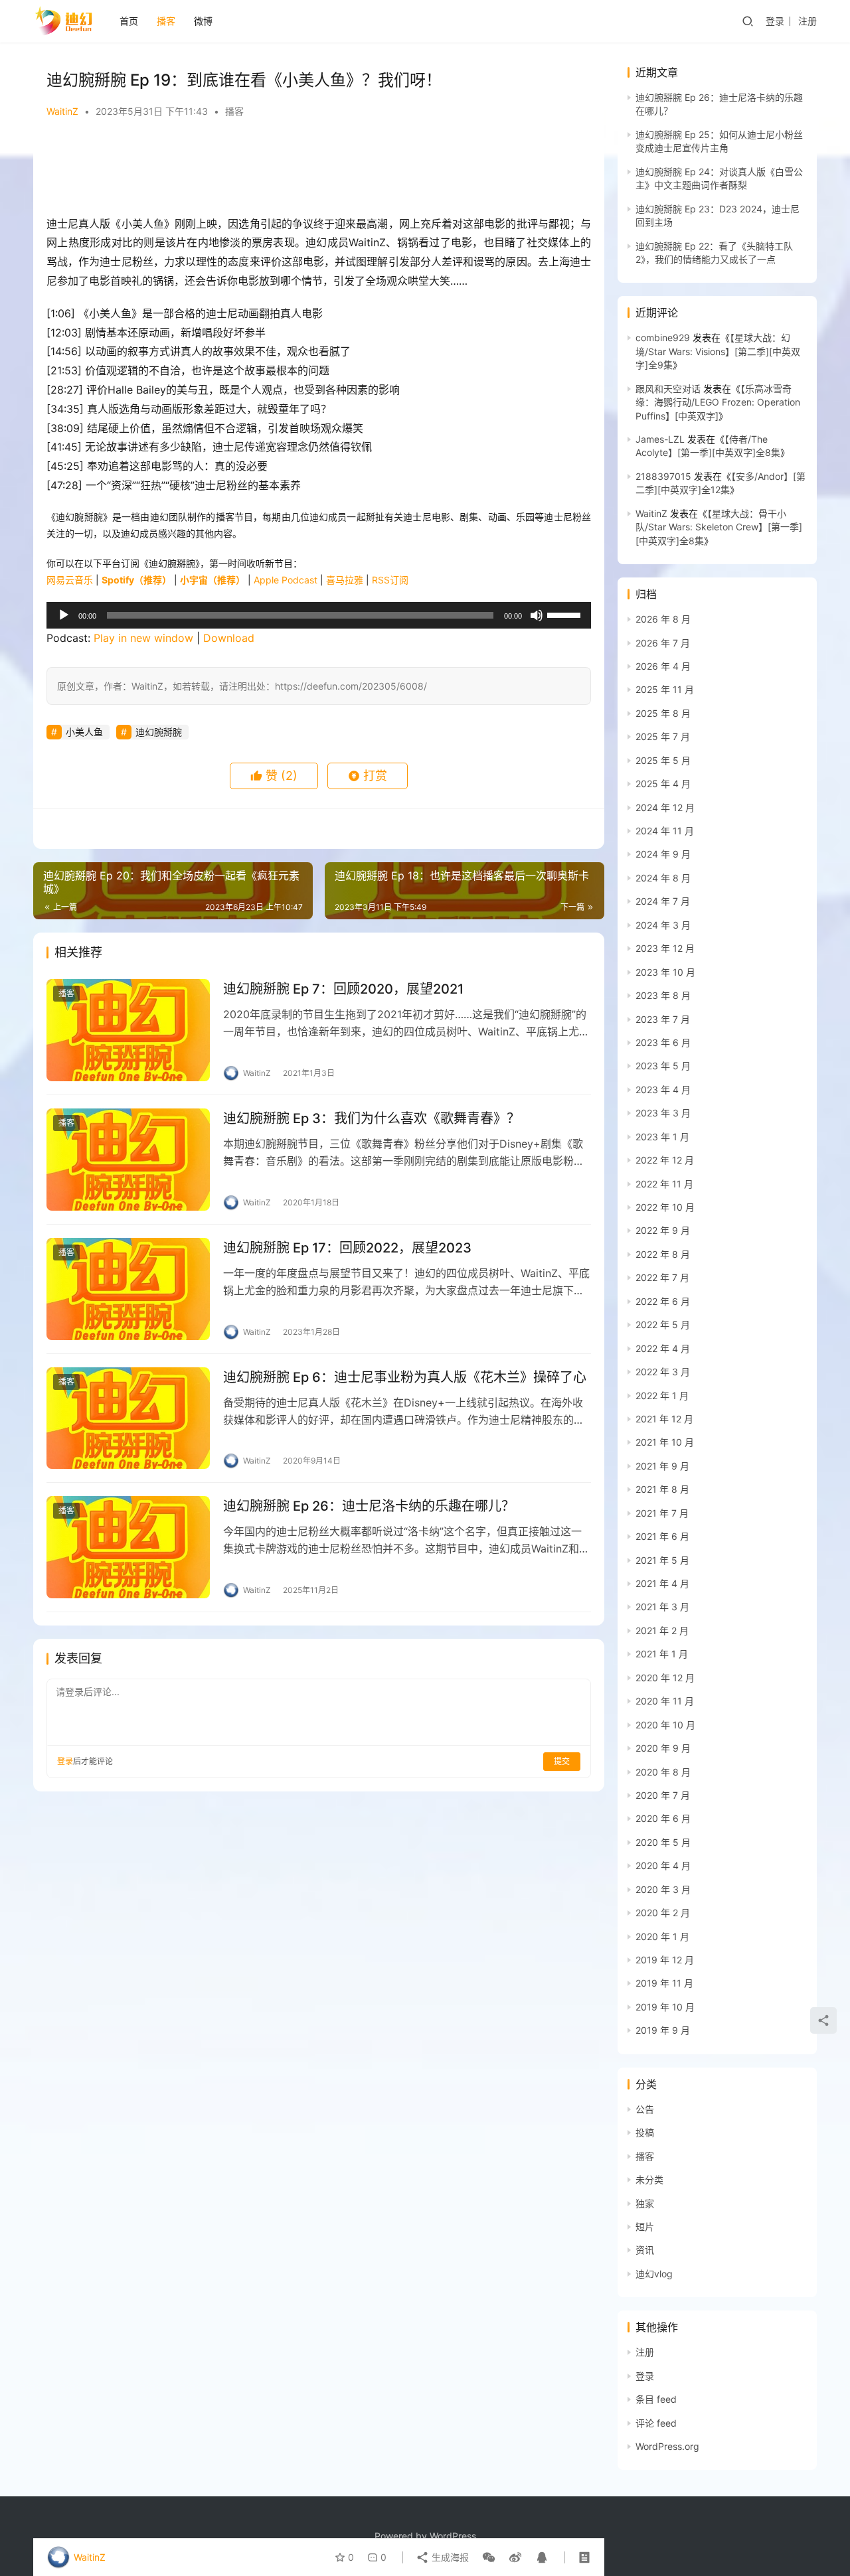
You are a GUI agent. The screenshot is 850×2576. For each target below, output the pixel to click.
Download (229, 638)
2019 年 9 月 (663, 2030)
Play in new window (143, 638)
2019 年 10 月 (665, 2007)
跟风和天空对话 (668, 389)
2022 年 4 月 (663, 1348)
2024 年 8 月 (663, 878)
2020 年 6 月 (663, 1818)
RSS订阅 (390, 580)
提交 (562, 1761)
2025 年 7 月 (663, 736)
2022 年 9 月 (663, 1230)
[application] (319, 615)
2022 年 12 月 (665, 1160)
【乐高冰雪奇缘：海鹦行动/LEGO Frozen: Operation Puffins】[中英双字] (718, 402)
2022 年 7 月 (662, 1277)
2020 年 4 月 (663, 1865)
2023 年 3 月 (663, 1113)
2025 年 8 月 (663, 713)
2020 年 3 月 (663, 1889)
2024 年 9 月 (663, 854)
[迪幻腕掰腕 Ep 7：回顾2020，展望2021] (128, 1030)
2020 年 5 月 (663, 1842)
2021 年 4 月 (662, 1583)
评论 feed (656, 2423)
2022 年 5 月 (663, 1325)
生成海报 (449, 2557)
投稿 (645, 2132)
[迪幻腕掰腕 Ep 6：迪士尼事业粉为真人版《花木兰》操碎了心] (128, 1418)
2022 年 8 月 (663, 1254)
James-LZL (660, 439)
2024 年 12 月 (665, 807)
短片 (645, 2227)
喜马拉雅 (345, 580)
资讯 (645, 2250)
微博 (203, 21)
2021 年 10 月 (665, 1442)
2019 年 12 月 (665, 1960)
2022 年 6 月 (663, 1301)
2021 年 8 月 (662, 1489)
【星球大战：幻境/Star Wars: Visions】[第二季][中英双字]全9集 (718, 351)
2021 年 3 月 (662, 1607)
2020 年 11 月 (665, 1701)
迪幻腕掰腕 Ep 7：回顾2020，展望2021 (343, 989)
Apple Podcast (286, 580)
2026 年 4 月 (663, 666)
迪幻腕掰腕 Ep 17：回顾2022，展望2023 (347, 1248)
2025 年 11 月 (665, 689)
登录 (775, 21)
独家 (645, 2203)
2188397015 (663, 476)
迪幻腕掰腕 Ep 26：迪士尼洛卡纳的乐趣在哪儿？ (369, 1506)
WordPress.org (667, 2446)
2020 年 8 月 (663, 1772)
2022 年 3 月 (663, 1372)
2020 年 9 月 (663, 1748)
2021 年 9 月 (662, 1466)
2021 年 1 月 (662, 1654)
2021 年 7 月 (662, 1513)
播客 (166, 21)
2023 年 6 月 (663, 1042)
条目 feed (656, 2399)
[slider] (566, 614)
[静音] (537, 615)
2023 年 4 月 (663, 1090)
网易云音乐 (70, 580)
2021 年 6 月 (662, 1536)
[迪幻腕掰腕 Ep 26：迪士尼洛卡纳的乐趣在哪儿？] (128, 1547)
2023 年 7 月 (663, 1019)
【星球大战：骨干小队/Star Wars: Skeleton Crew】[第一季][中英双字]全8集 (719, 527)
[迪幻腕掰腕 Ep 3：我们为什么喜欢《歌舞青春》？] (128, 1160)
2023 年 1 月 (662, 1137)
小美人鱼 (84, 732)
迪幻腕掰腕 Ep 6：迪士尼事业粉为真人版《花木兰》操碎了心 (405, 1377)
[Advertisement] (312, 168)
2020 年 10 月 (665, 1725)
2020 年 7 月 (663, 1795)
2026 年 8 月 (663, 619)
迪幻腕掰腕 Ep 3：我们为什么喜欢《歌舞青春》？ (372, 1118)
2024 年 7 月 (663, 901)
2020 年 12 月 (665, 1678)
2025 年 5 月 (663, 760)
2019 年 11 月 (664, 1983)
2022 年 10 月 (665, 1207)
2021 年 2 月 (662, 1630)
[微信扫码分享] (489, 2557)
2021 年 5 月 (662, 1560)
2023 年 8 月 (663, 995)
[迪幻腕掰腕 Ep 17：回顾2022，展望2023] (128, 1289)
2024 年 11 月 (665, 831)
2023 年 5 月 (663, 1066)
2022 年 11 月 (664, 1184)
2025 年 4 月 (663, 784)
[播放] (64, 615)
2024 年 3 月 (663, 925)
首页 (129, 21)
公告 (645, 2109)
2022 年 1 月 (662, 1396)
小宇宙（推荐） (212, 580)
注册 (807, 21)
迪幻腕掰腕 (159, 732)
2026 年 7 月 (663, 643)
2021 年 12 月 (664, 1419)
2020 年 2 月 (663, 1913)
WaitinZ (62, 111)
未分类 (649, 2179)
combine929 (663, 338)
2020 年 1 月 (662, 1936)
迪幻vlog (654, 2274)
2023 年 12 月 (665, 948)
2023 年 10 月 (665, 972)
